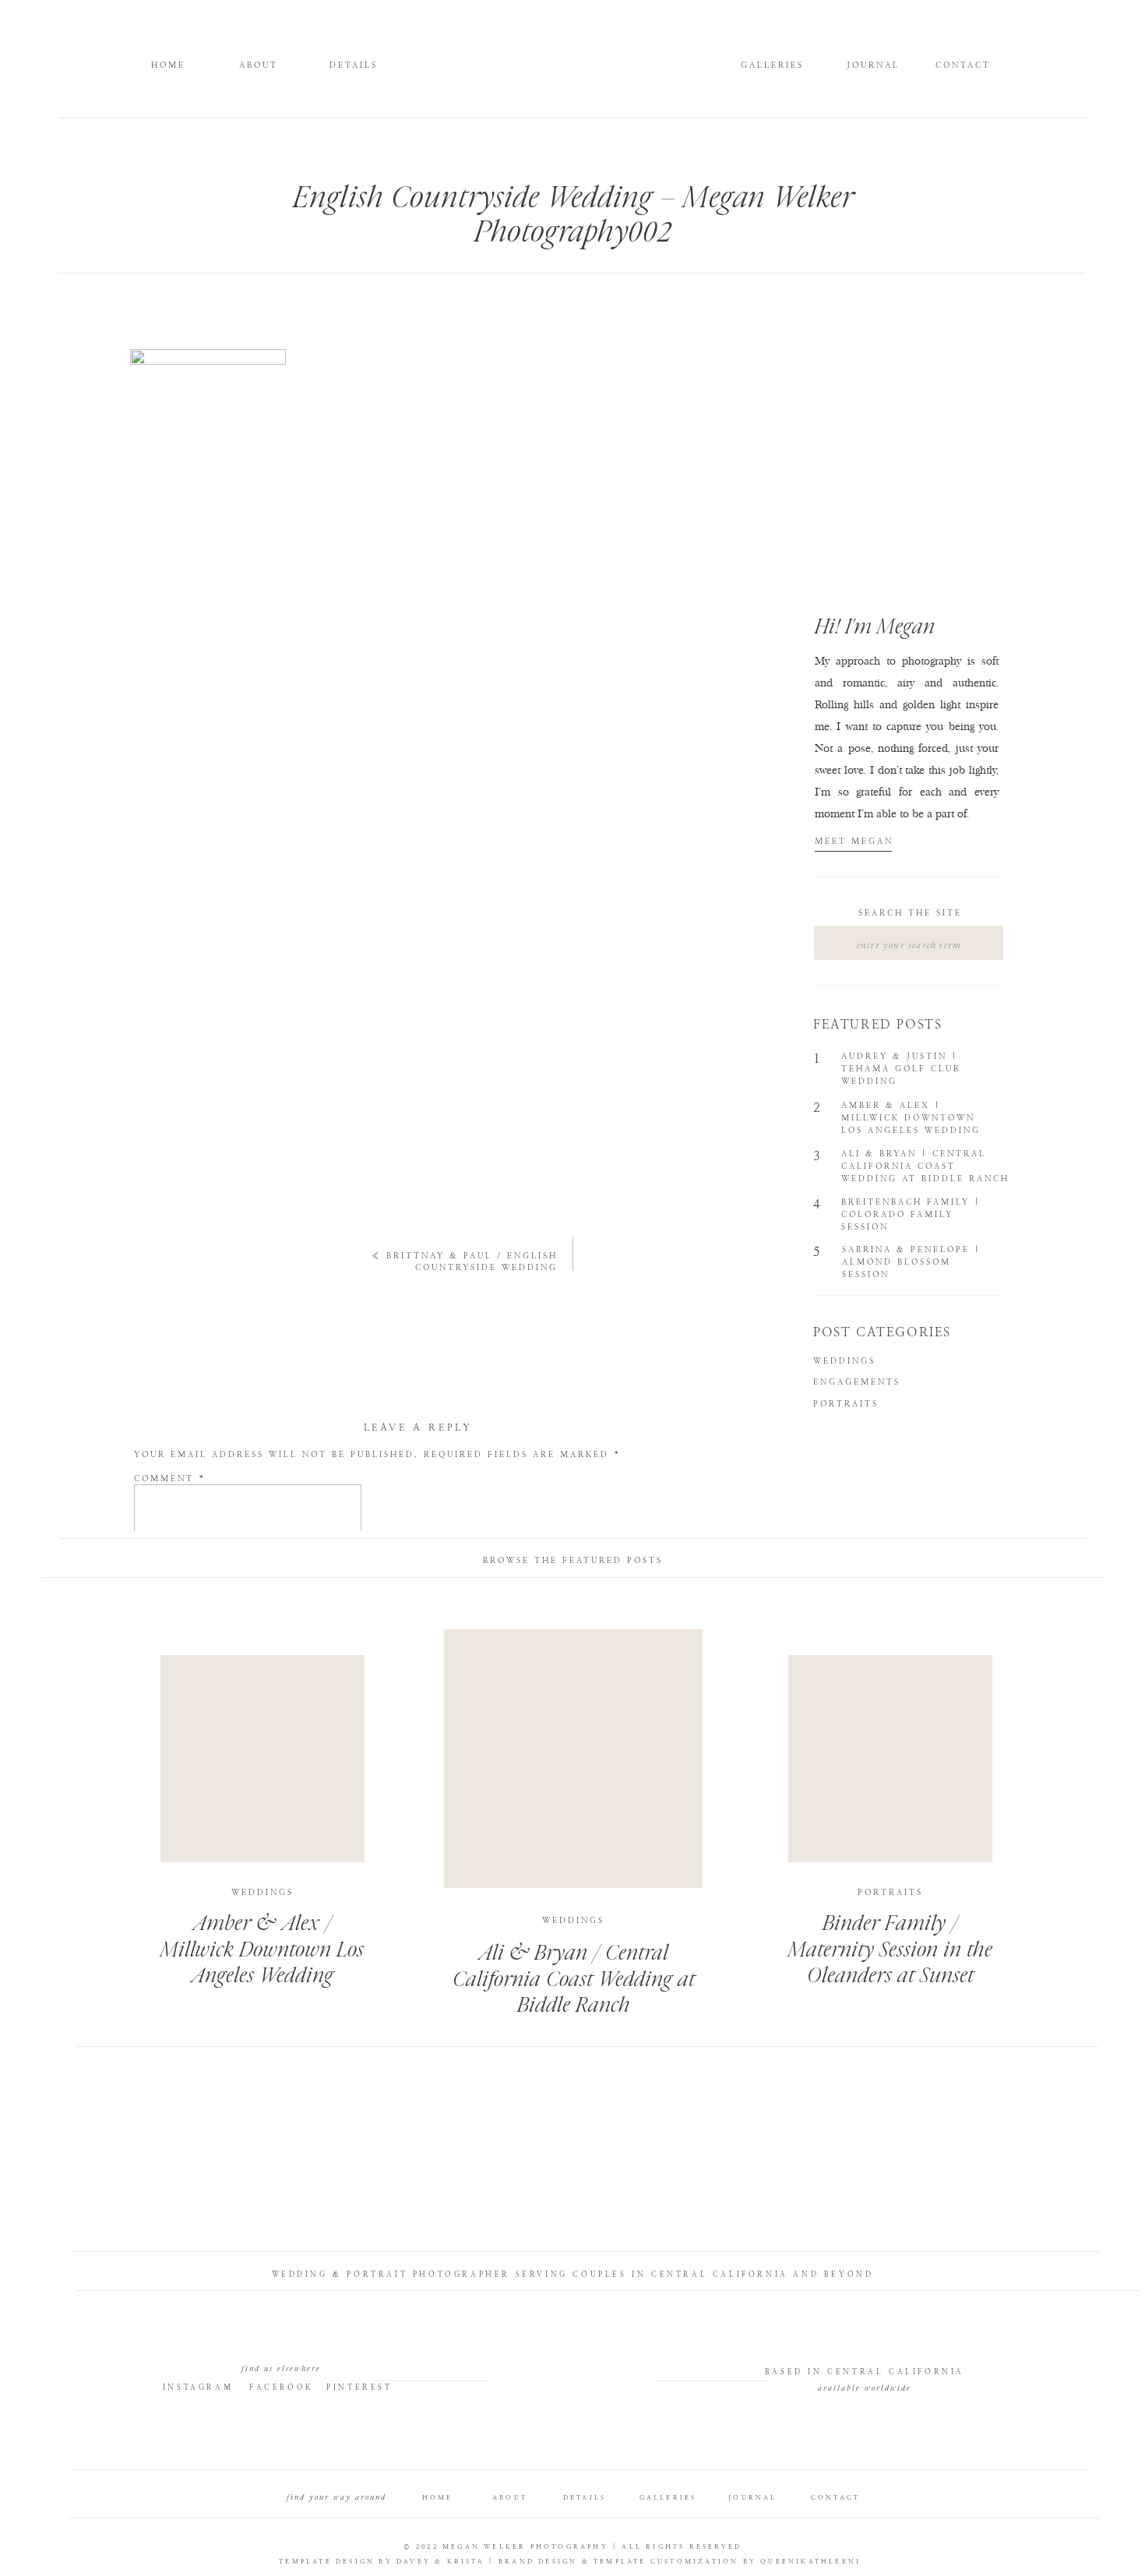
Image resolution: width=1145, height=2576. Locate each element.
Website (159, 1676)
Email (158, 1638)
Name (157, 1601)
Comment (170, 1479)
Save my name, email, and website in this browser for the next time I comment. (403, 1729)
